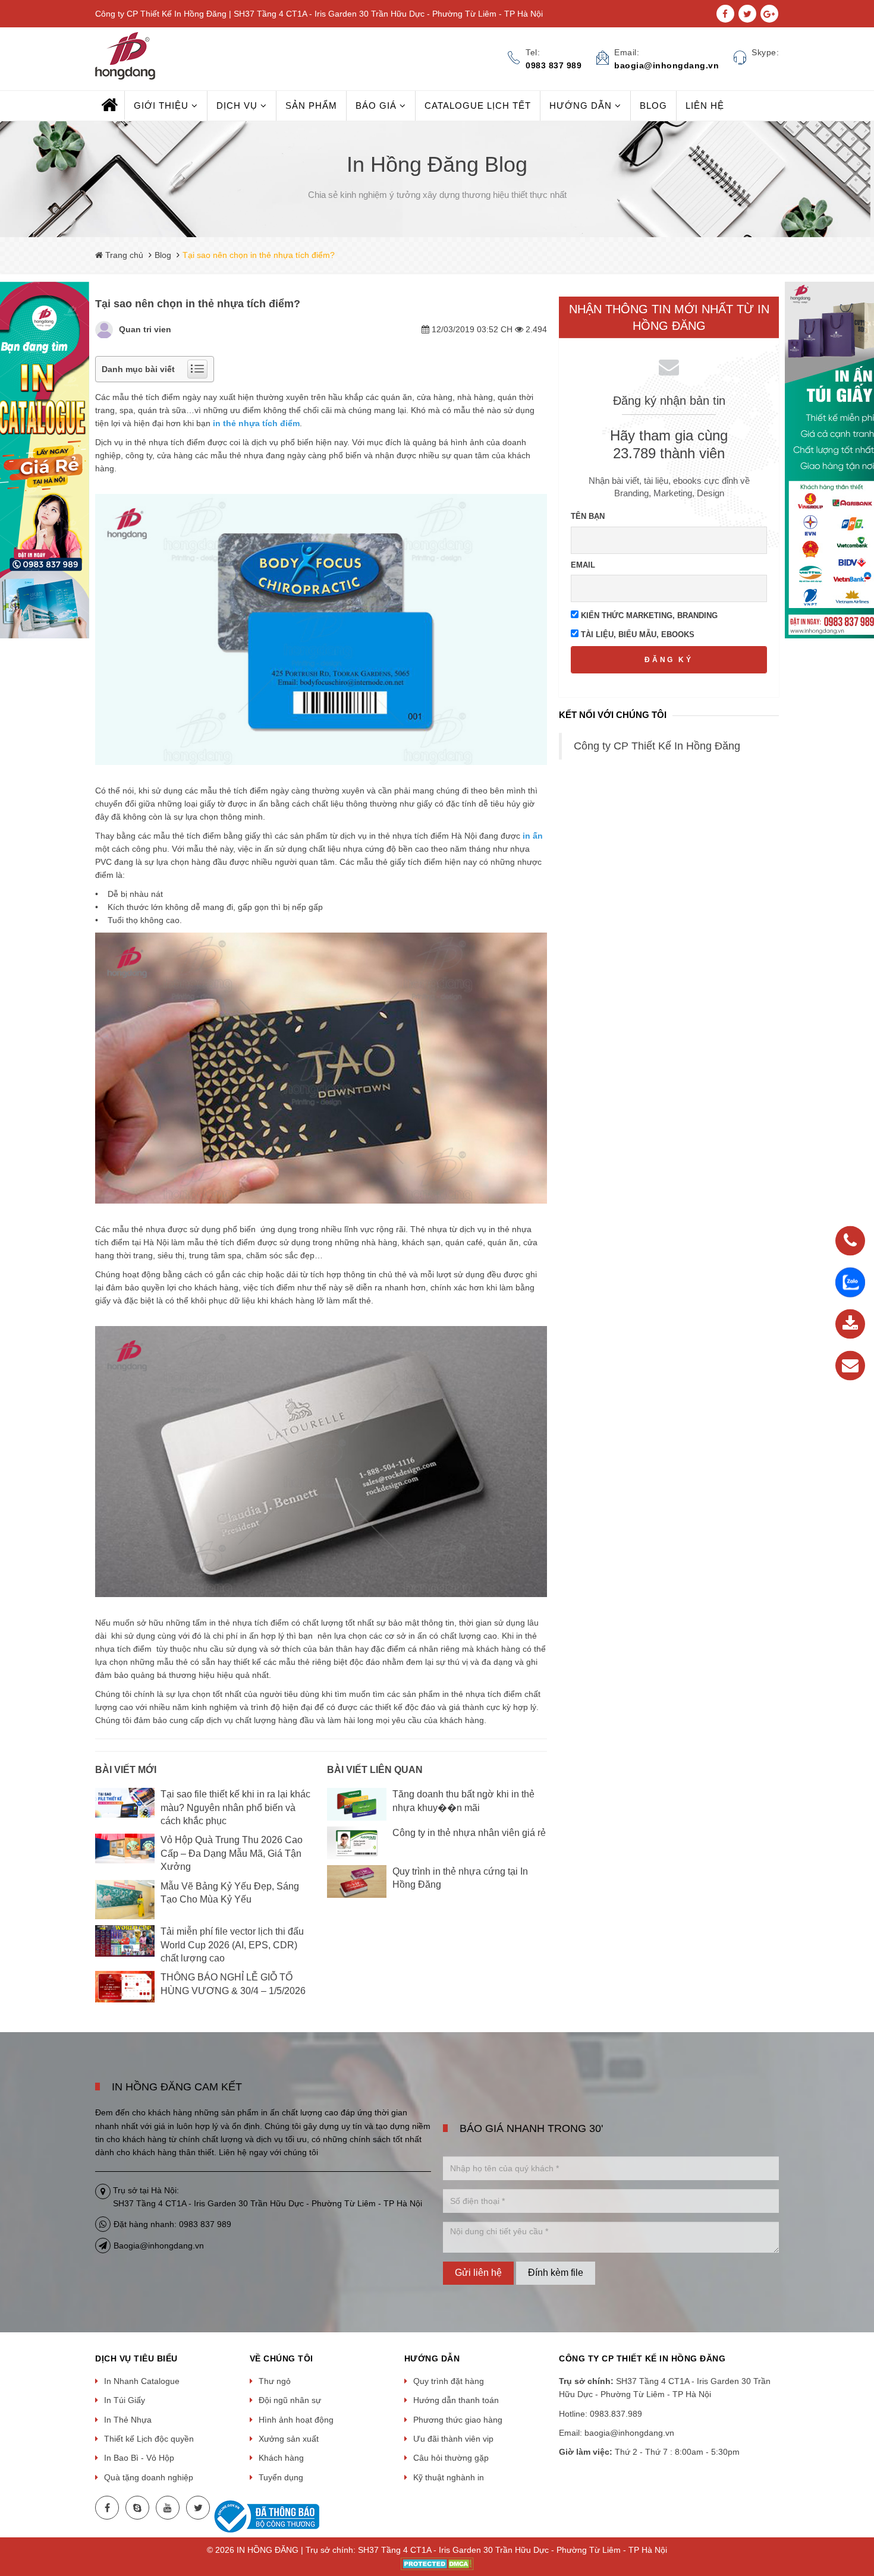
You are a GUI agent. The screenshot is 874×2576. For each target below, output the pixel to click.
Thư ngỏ (275, 2381)
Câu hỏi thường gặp (451, 2458)
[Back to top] (862, 2507)
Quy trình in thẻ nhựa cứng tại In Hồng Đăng (460, 1878)
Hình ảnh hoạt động (296, 2420)
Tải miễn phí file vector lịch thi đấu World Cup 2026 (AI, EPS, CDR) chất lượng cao (232, 1945)
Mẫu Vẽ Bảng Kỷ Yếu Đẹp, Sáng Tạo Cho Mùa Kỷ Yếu (230, 1893)
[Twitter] (198, 2508)
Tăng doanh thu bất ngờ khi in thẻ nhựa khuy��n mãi (463, 1801)
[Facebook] (107, 2508)
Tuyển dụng (281, 2477)
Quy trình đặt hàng (449, 2381)
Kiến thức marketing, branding (648, 615)
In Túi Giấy (125, 2400)
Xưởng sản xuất (289, 2439)
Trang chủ (123, 255)
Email (583, 565)
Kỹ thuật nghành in (449, 2477)
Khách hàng (281, 2458)
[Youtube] (168, 2508)
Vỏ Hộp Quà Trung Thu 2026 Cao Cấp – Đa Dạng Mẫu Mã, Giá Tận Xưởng (232, 1853)
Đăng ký (669, 660)
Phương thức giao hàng (458, 2420)
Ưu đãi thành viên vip (453, 2439)
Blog (163, 255)
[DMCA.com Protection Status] (437, 2564)
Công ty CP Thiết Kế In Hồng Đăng (657, 746)
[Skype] (137, 2508)
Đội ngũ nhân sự (290, 2400)
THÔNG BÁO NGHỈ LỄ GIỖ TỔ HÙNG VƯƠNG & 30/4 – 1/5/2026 (233, 1984)
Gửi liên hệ (478, 2273)
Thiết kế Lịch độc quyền (149, 2439)
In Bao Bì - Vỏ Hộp (139, 2458)
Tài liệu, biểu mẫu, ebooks (636, 634)
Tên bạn (588, 516)
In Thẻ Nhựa (128, 2420)
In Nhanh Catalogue (142, 2381)
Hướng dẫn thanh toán (456, 2400)
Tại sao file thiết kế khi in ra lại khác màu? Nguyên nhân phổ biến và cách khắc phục (235, 1807)
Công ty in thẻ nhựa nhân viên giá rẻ (469, 1833)
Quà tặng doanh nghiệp (149, 2477)
